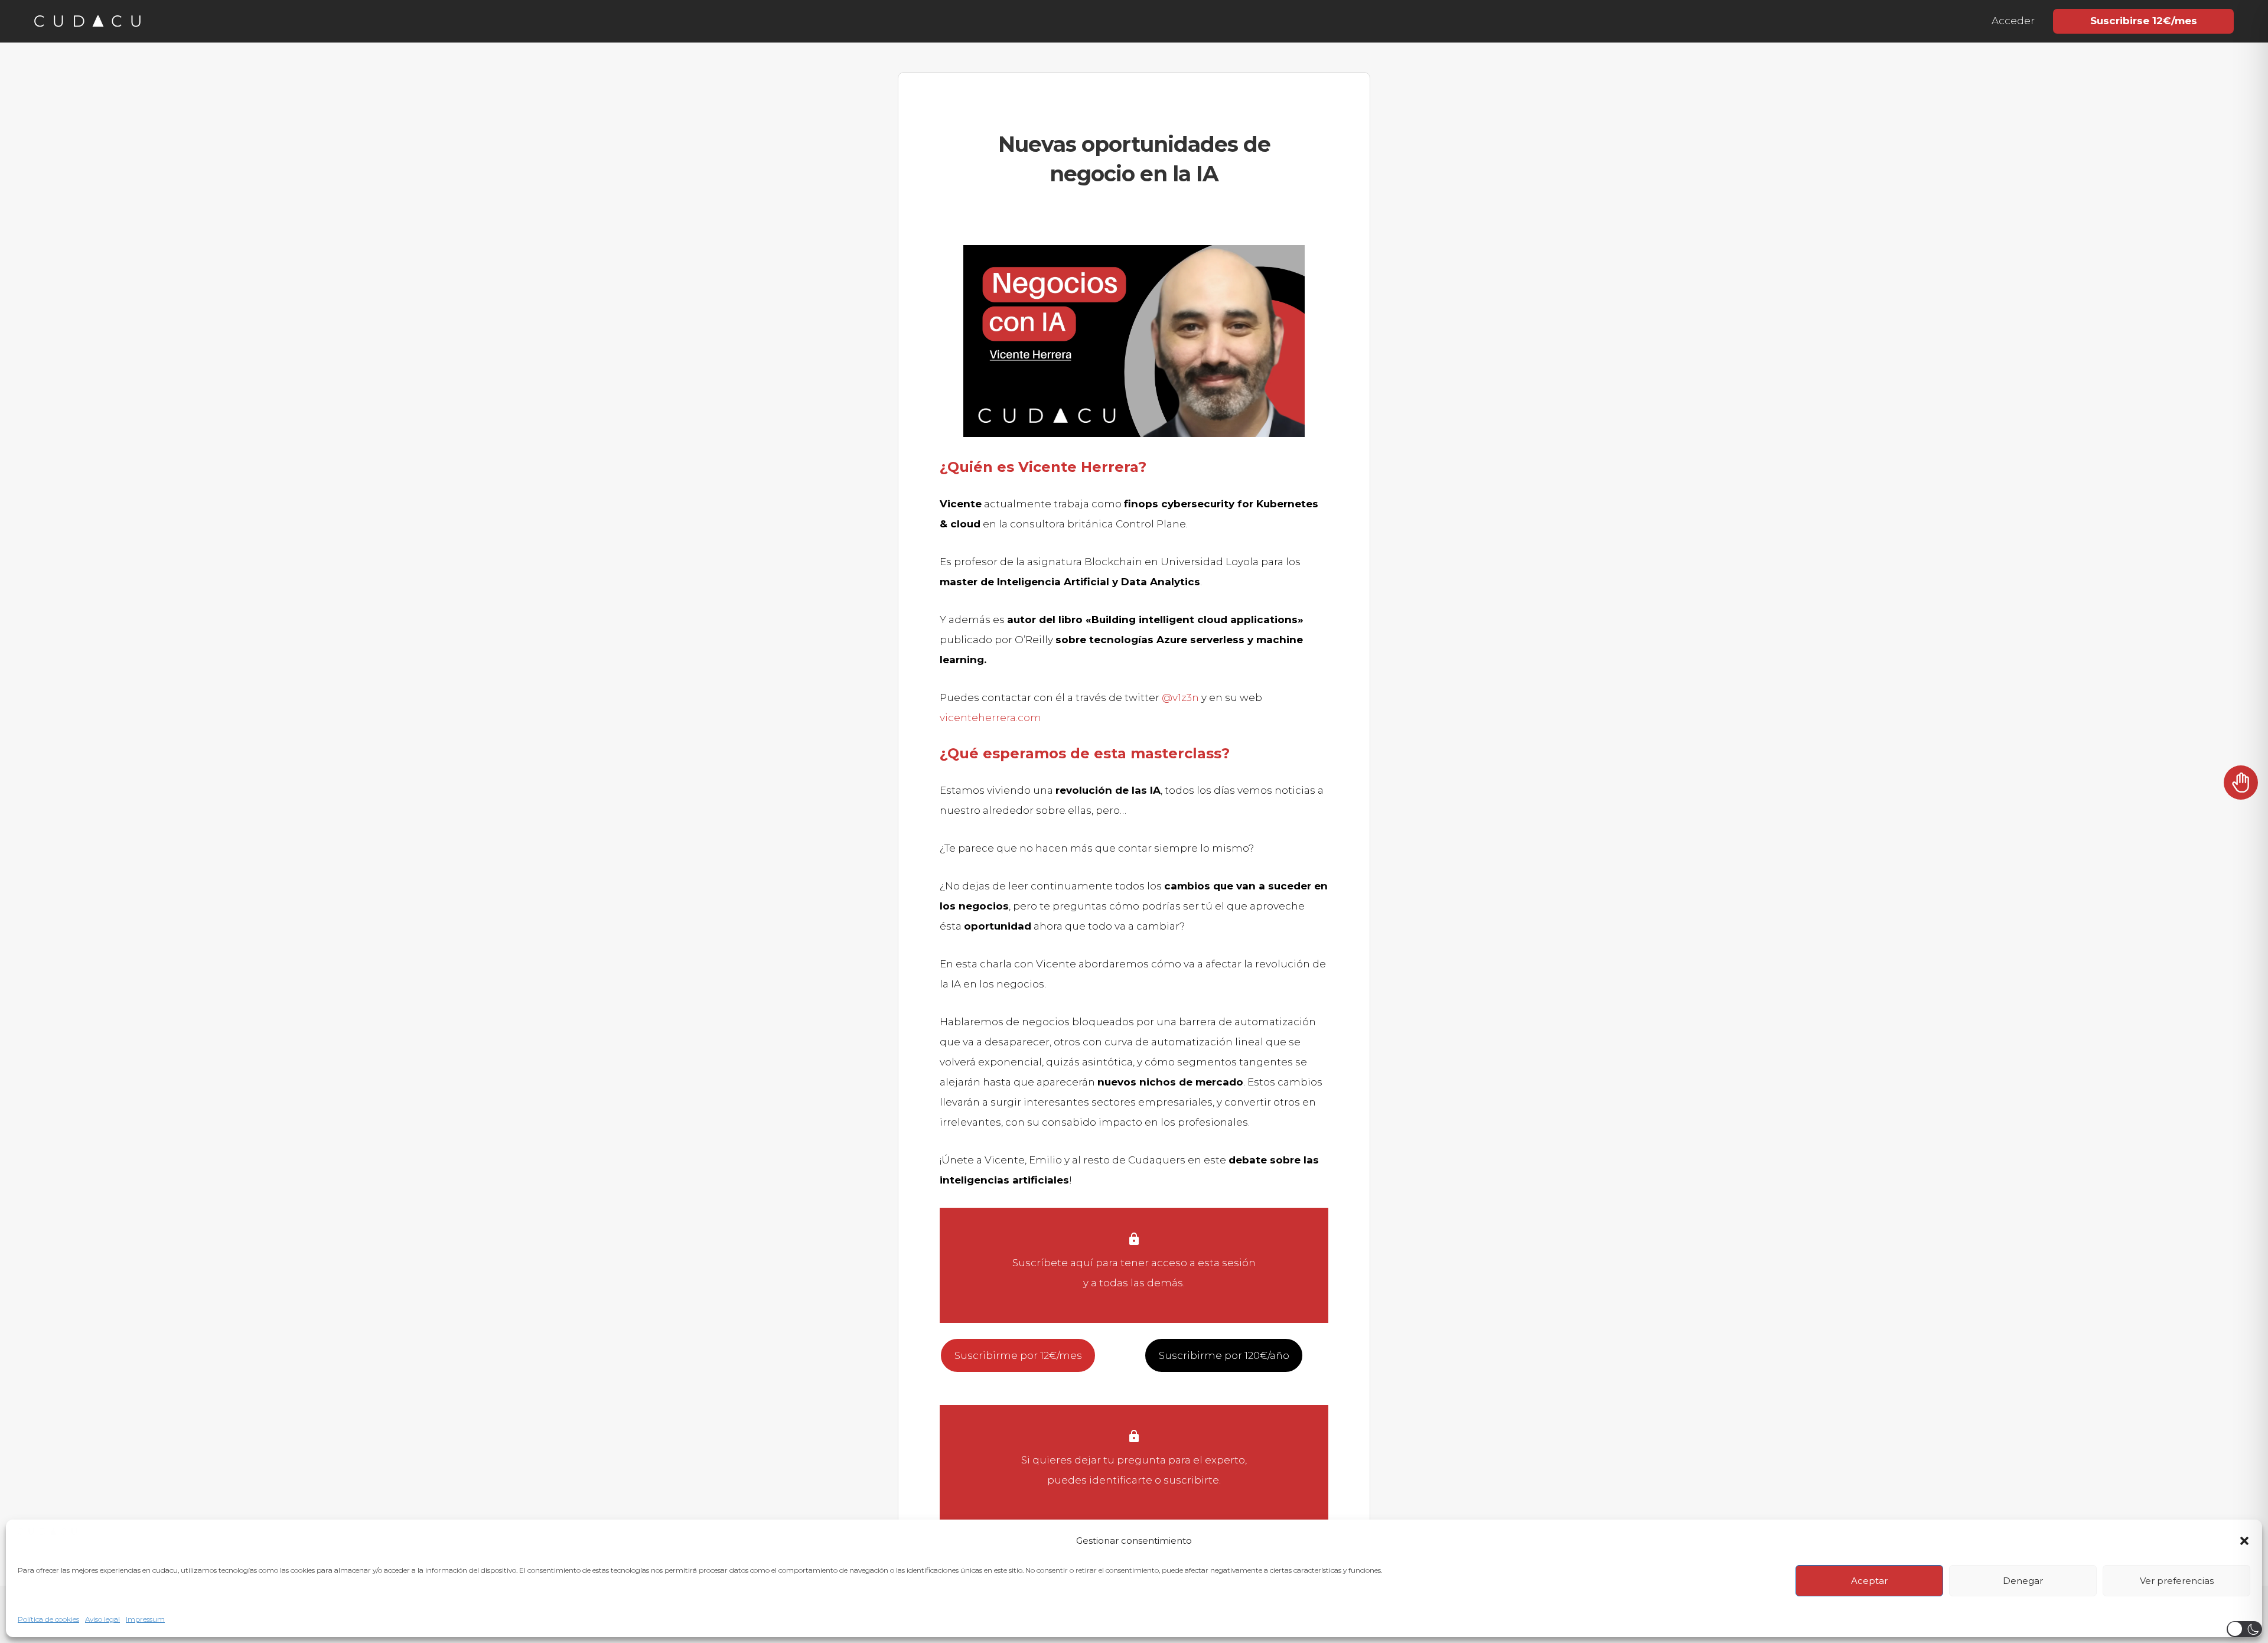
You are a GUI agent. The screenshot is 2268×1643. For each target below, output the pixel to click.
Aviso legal (102, 1619)
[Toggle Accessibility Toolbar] (2241, 788)
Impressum (145, 1619)
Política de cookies (48, 1619)
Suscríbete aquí (1053, 1263)
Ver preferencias (2177, 1581)
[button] (2244, 1541)
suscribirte (1191, 1480)
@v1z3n (1180, 697)
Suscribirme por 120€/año (1224, 1355)
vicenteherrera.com (990, 718)
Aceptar (1869, 1581)
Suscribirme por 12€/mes (1018, 1355)
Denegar (2023, 1581)
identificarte (1121, 1480)
